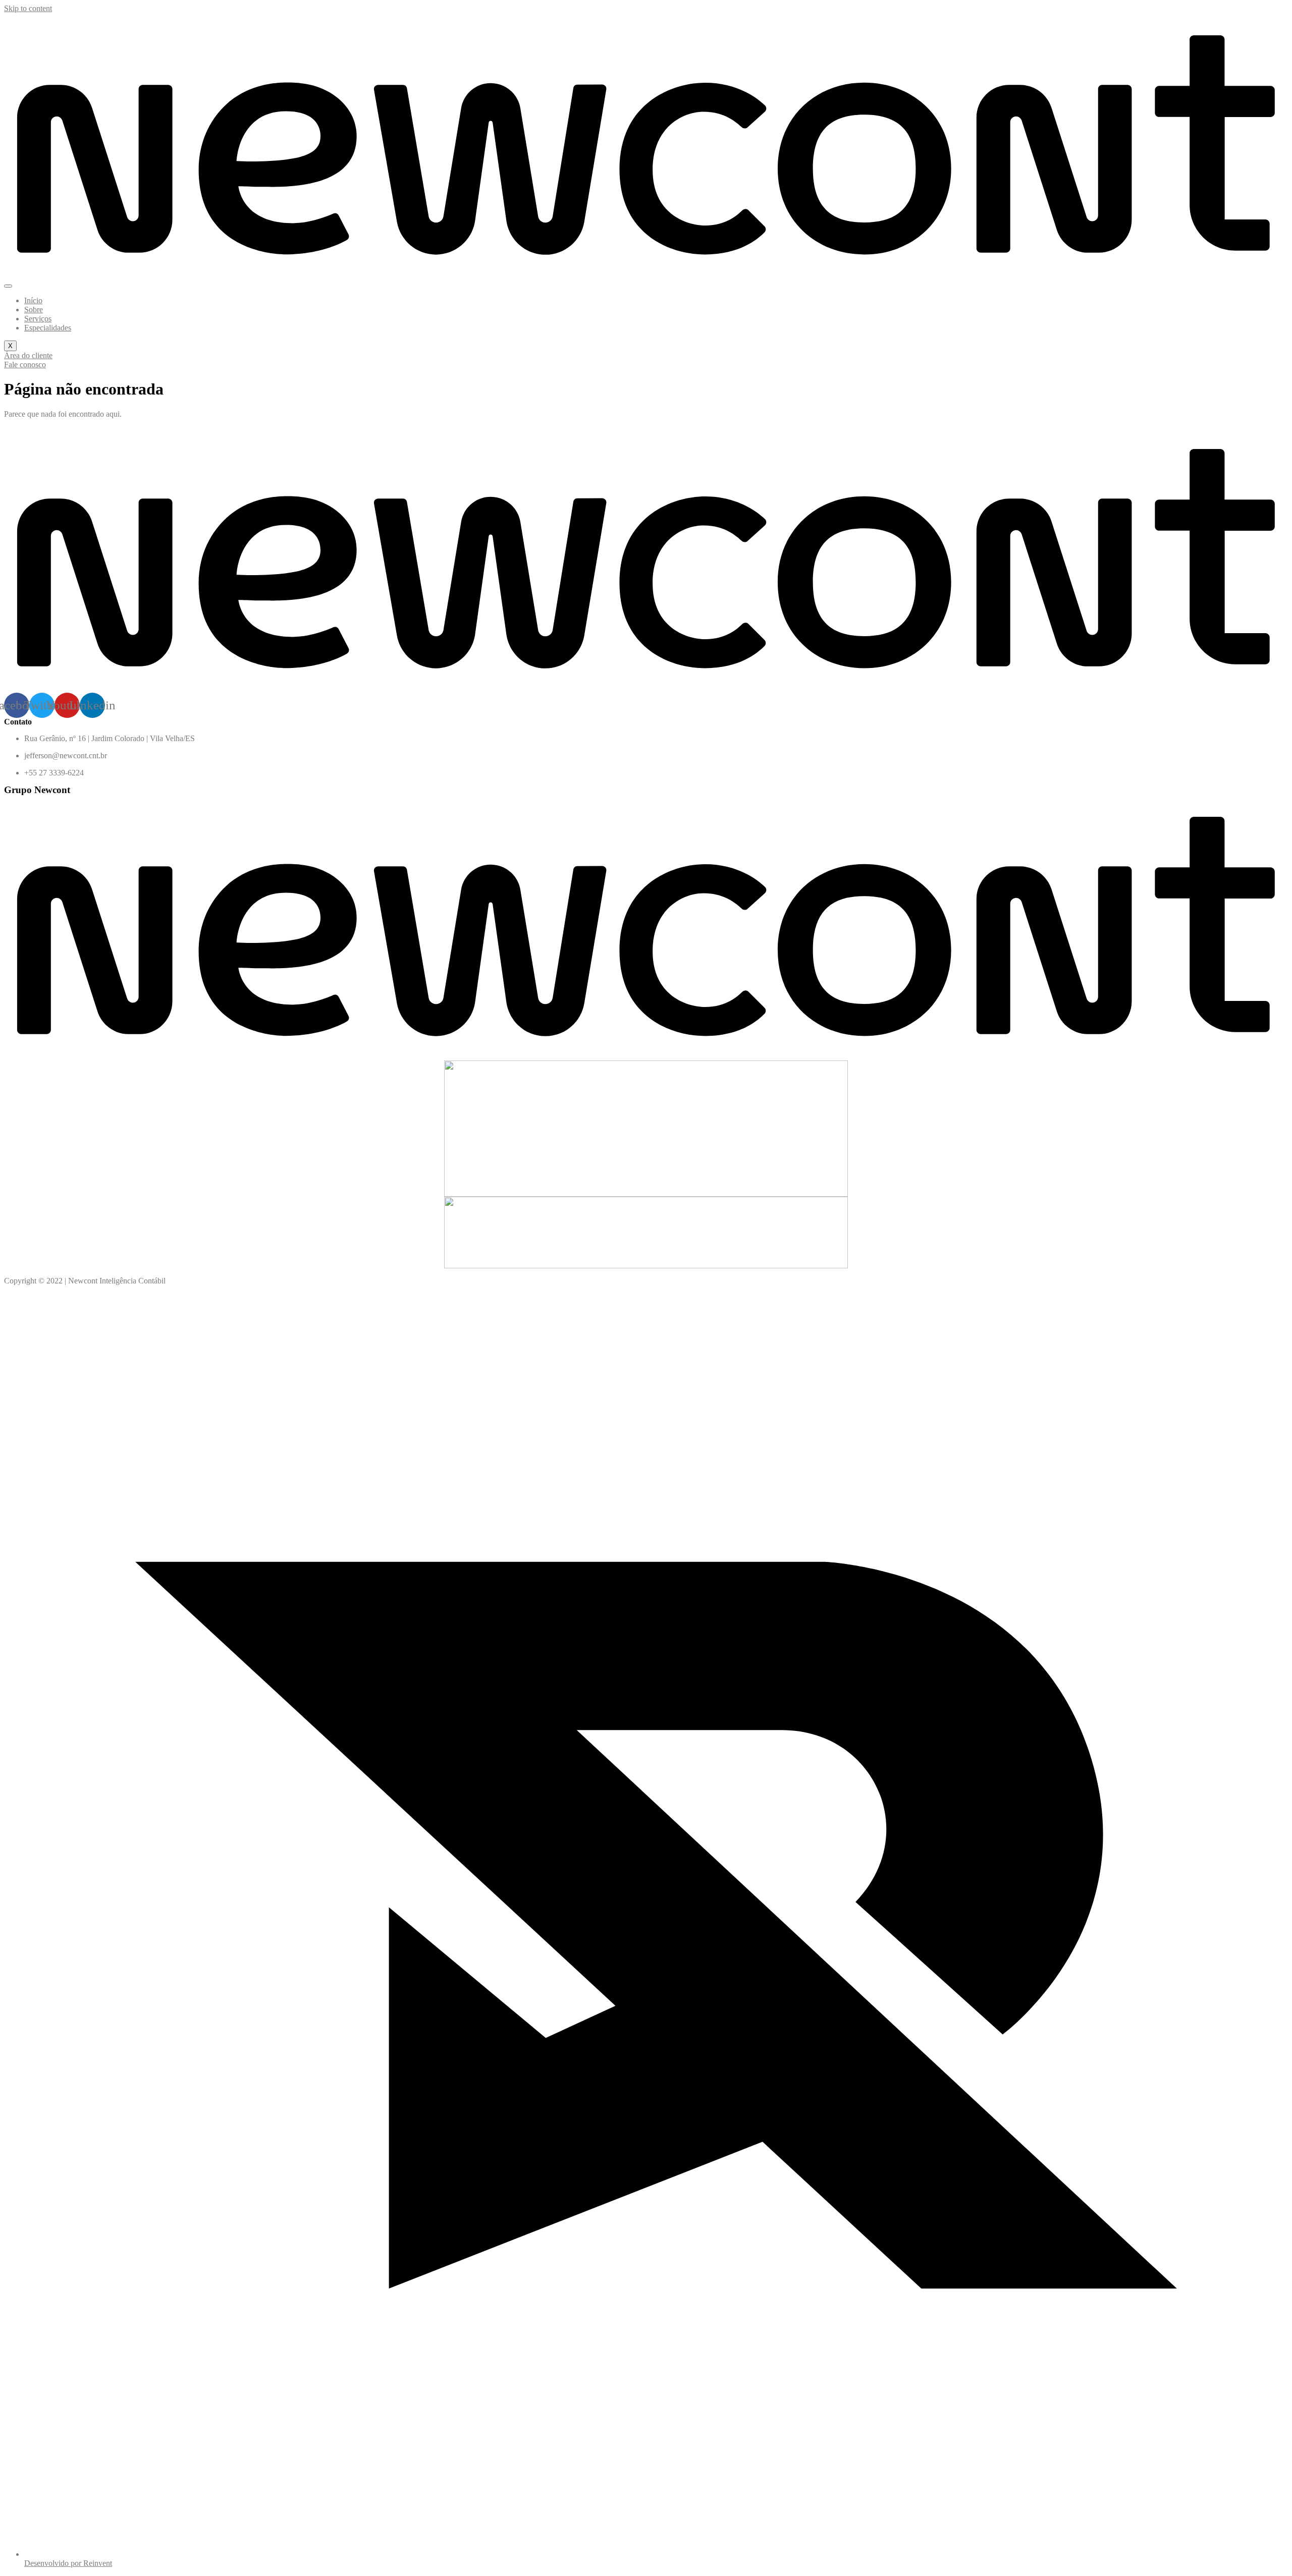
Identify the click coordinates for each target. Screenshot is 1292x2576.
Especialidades (48, 328)
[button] (28, 355)
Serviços (38, 319)
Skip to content (28, 8)
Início (33, 300)
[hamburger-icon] (8, 286)
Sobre (34, 310)
